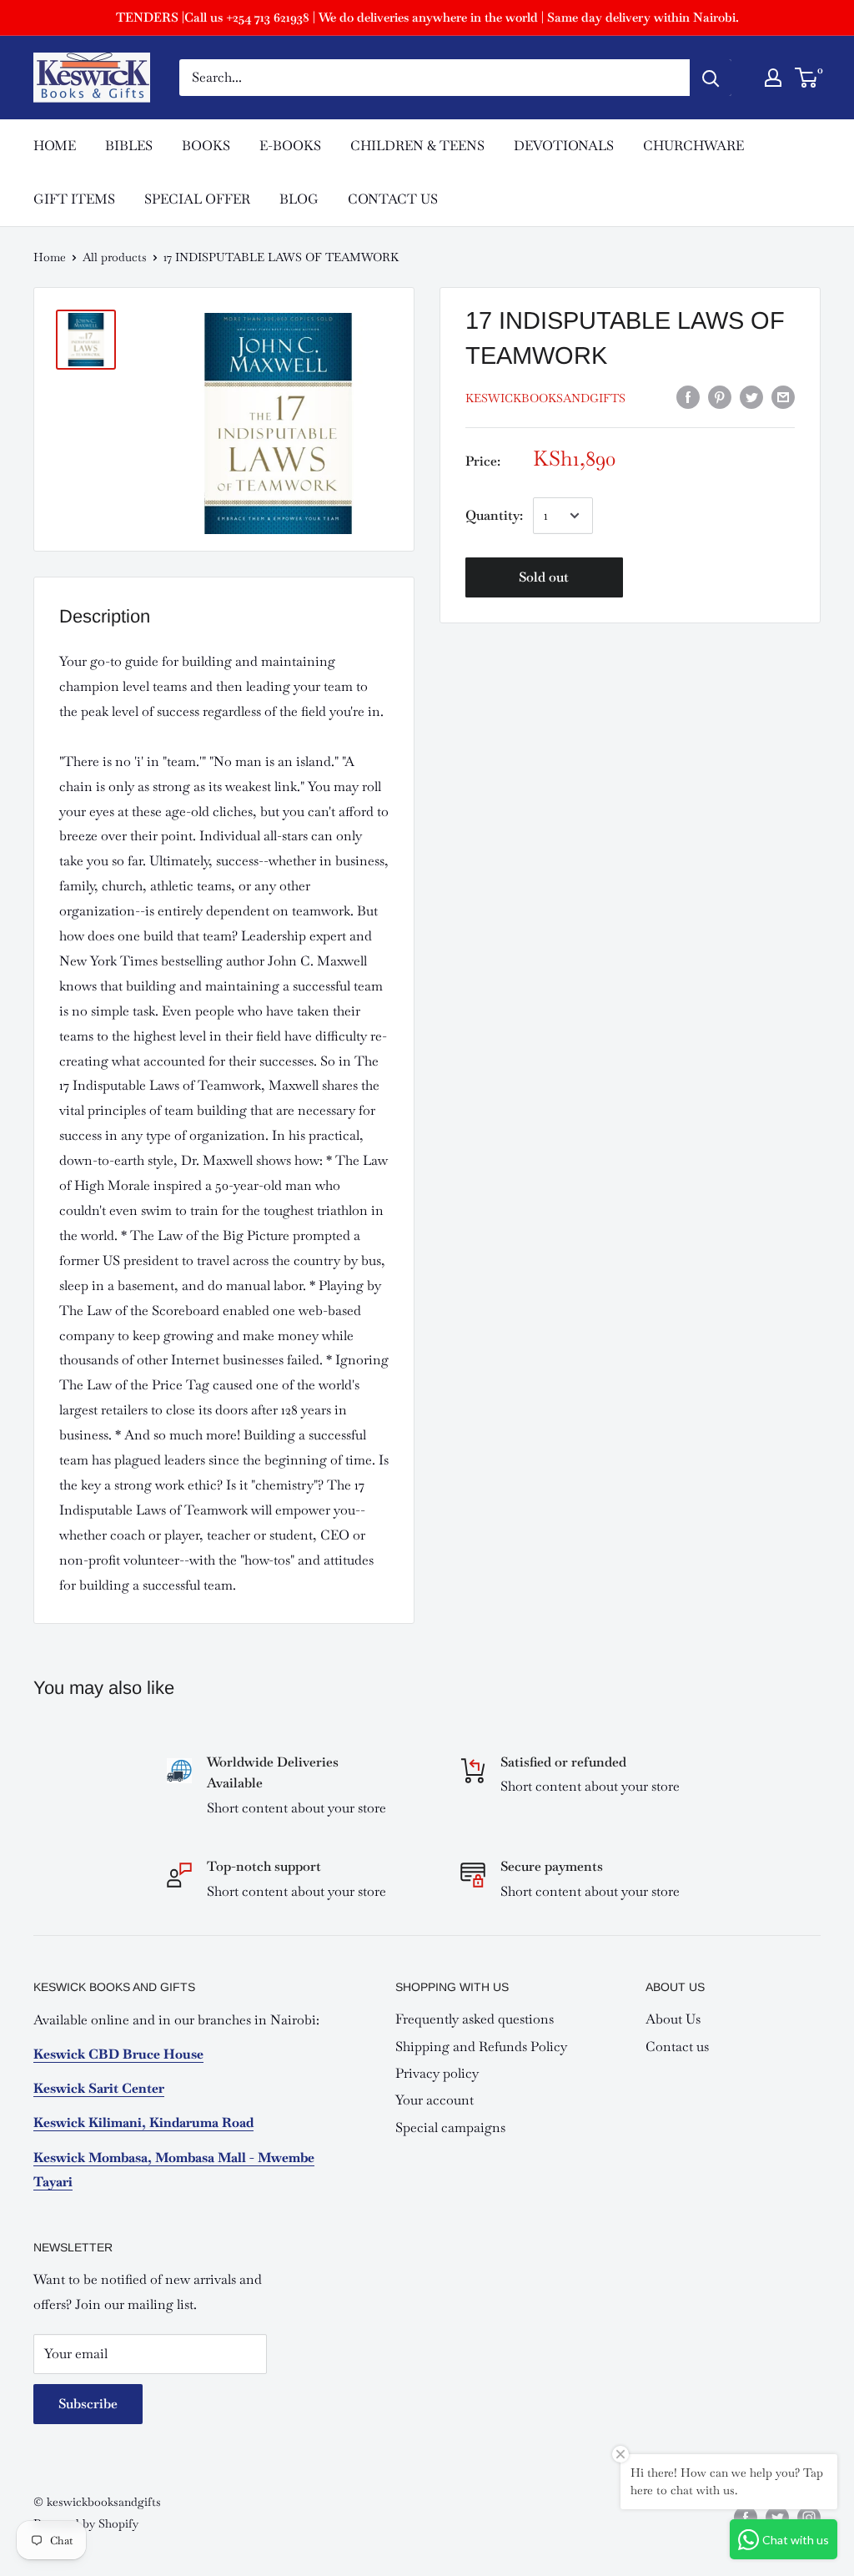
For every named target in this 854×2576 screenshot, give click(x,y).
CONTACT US (393, 199)
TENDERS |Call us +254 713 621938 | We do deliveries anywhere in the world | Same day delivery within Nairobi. (427, 17)
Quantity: (494, 515)
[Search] (711, 78)
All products (115, 257)
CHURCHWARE (693, 146)
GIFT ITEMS (74, 199)
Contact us (677, 2047)
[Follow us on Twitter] (777, 2517)
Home (50, 257)
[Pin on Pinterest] (720, 397)
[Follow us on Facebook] (746, 2517)
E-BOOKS (290, 146)
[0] (807, 78)
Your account (435, 2100)
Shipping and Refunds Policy (481, 2047)
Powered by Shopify (86, 2523)
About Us (673, 2019)
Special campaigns (450, 2127)
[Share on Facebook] (688, 397)
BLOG (299, 199)
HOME (55, 146)
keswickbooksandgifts (545, 398)
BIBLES (129, 146)
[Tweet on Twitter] (751, 397)
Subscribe (88, 2404)
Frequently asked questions (475, 2019)
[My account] (773, 78)
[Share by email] (783, 397)
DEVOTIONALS (564, 146)
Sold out (544, 577)
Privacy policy (437, 2073)
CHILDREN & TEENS (417, 146)
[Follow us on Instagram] (809, 2517)
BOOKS (206, 146)
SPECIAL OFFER (197, 199)
